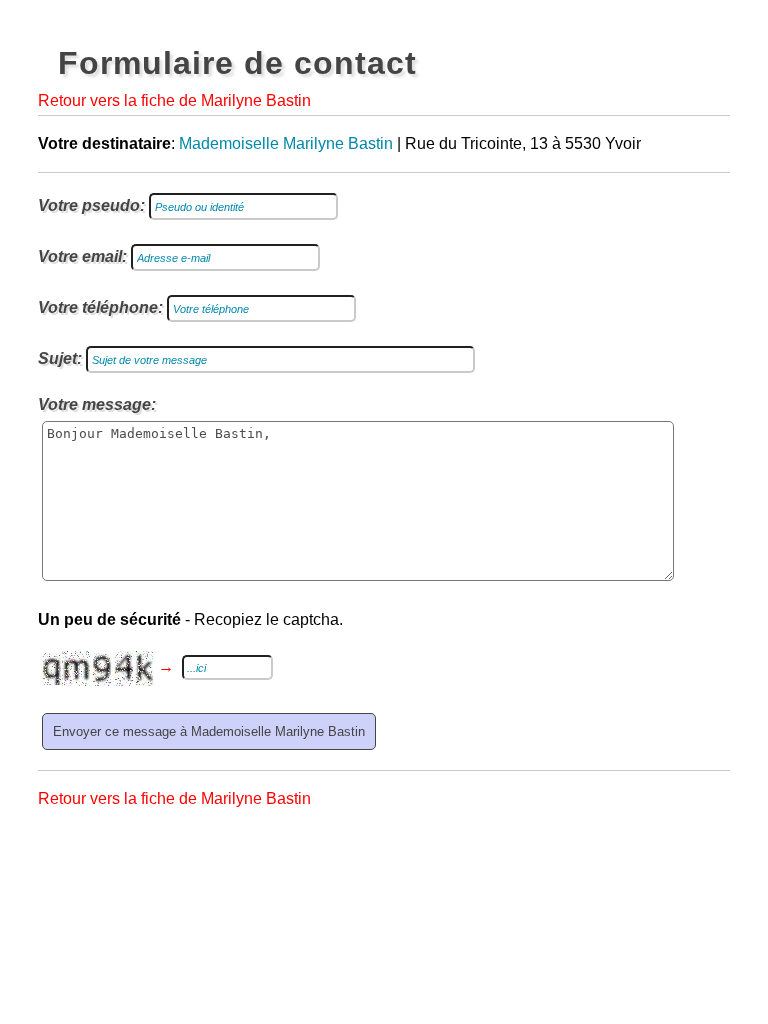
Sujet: (60, 358)
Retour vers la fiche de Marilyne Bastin (174, 100)
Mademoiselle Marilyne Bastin (286, 143)
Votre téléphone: (100, 307)
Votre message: (97, 404)
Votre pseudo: (91, 205)
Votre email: (82, 256)
